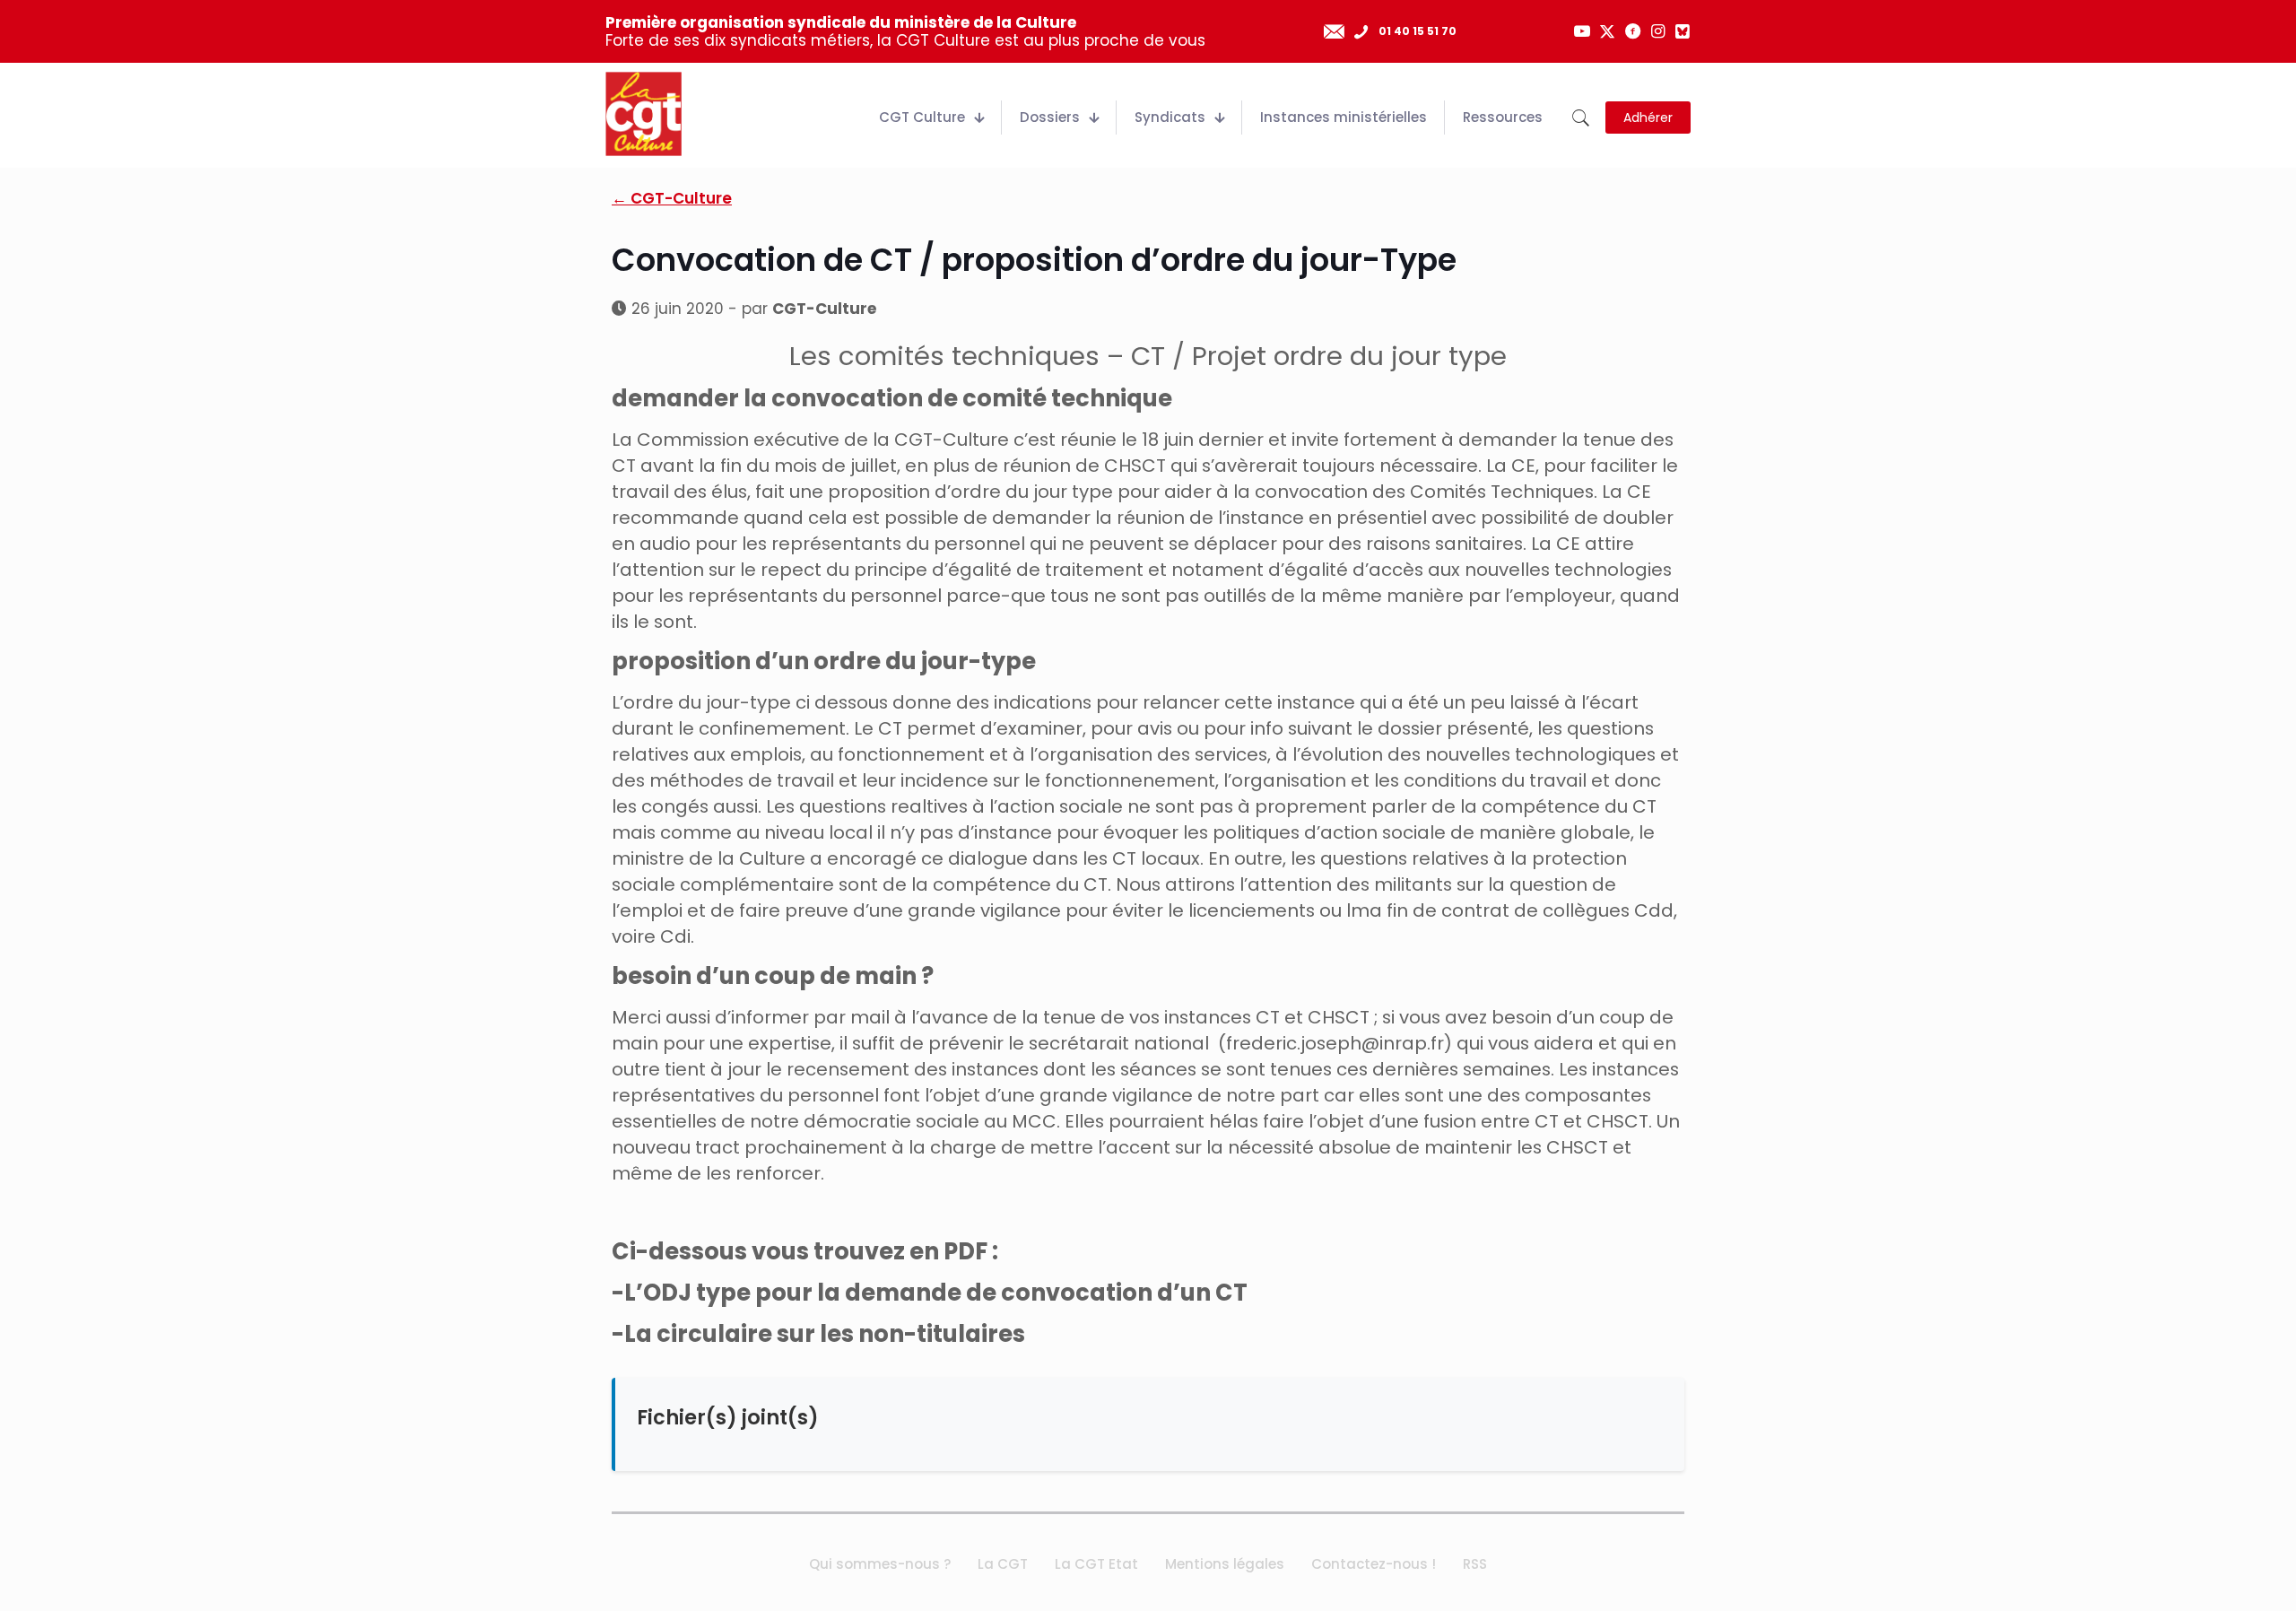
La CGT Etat (1096, 1564)
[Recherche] (1581, 118)
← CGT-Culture (672, 198)
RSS (1475, 1564)
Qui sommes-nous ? (880, 1564)
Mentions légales (1225, 1564)
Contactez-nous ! (1374, 1564)
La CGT (1003, 1564)
